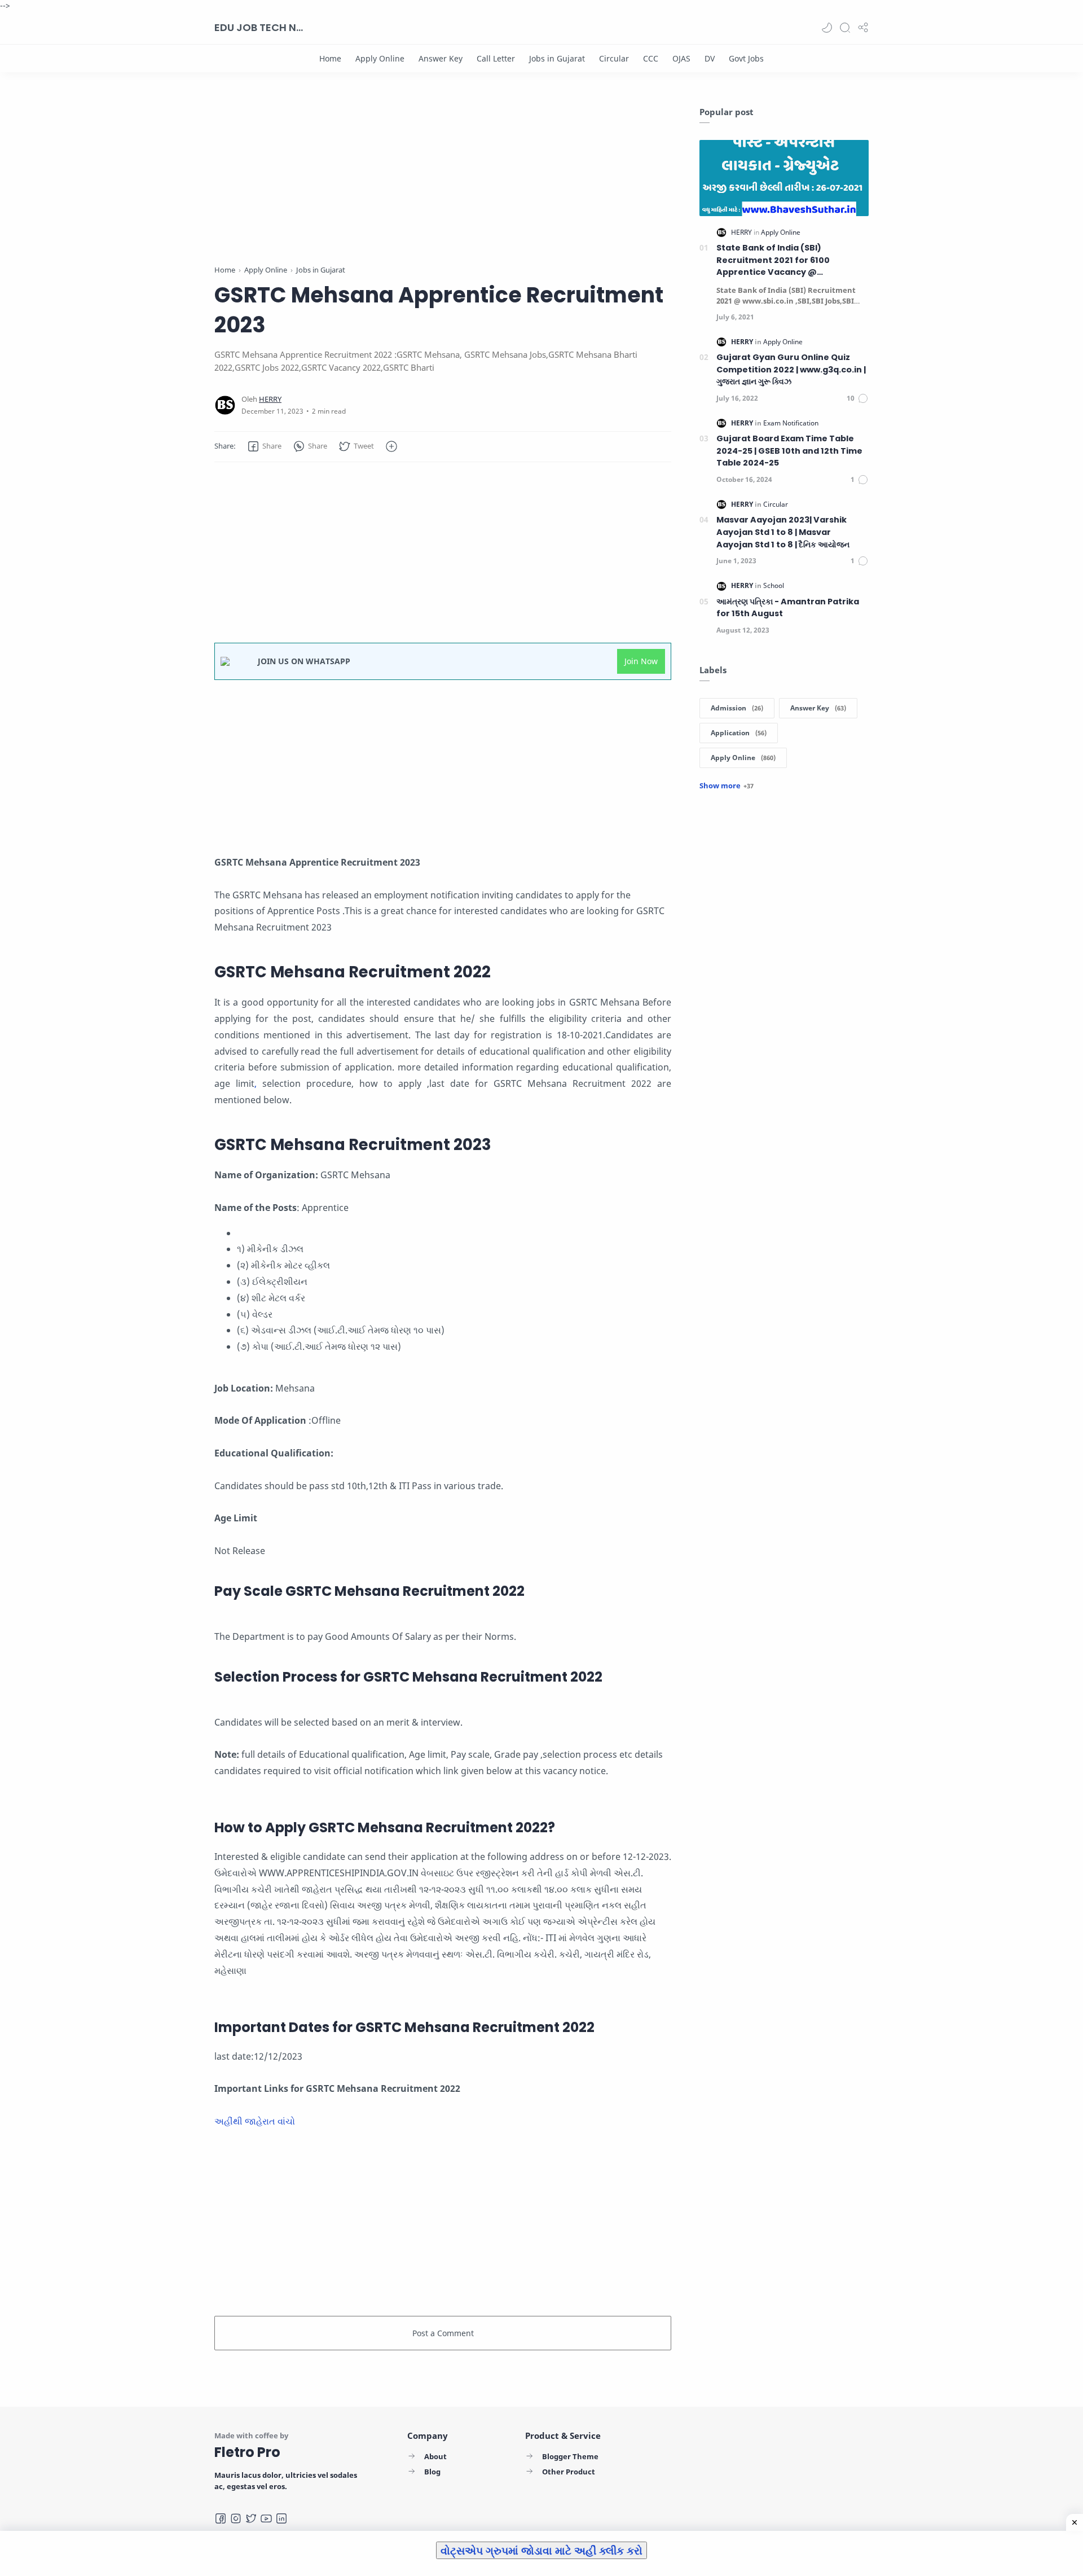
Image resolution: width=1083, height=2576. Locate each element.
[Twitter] (251, 2518)
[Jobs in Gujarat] (557, 58)
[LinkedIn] (281, 2518)
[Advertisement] (443, 185)
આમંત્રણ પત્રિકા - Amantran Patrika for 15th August (788, 608)
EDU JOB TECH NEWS (259, 27)
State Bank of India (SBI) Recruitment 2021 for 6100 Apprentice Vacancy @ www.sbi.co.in (773, 260)
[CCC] (651, 58)
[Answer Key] (441, 58)
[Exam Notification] (791, 423)
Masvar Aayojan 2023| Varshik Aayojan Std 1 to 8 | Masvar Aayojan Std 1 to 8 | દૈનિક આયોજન (783, 532)
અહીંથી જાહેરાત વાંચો (256, 2121)
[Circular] (614, 58)
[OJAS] (681, 58)
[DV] (710, 58)
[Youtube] (266, 2518)
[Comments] (858, 398)
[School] (774, 585)
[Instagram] (236, 2518)
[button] (827, 28)
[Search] (845, 28)
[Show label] (727, 785)
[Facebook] (221, 2518)
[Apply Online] (380, 58)
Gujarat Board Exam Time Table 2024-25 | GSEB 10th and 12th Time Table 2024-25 (789, 451)
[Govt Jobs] (746, 58)
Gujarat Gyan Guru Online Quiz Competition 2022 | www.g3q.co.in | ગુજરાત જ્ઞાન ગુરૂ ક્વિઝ (791, 369)
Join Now (641, 661)
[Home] (330, 58)
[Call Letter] (496, 58)
